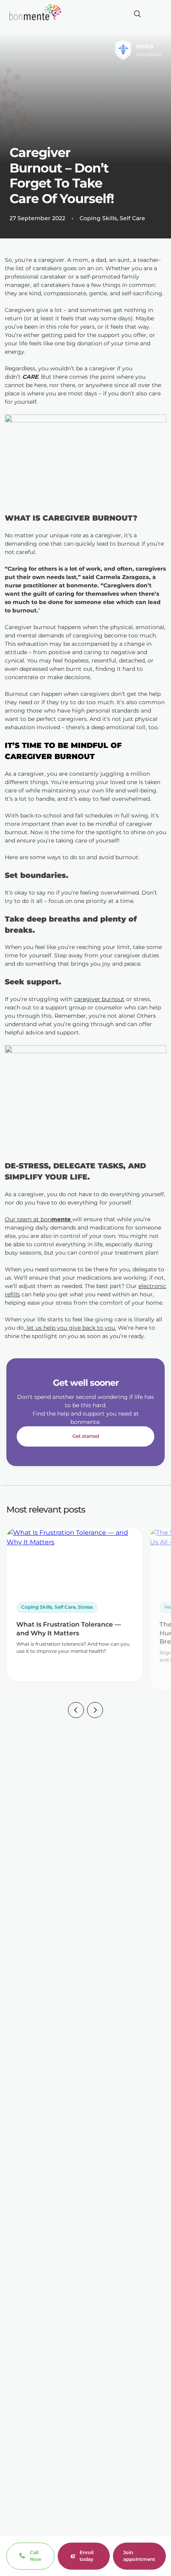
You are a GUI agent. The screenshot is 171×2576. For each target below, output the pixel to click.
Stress (85, 1607)
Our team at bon (39, 1219)
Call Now (36, 2556)
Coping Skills (98, 218)
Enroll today (86, 2556)
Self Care (132, 218)
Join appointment (139, 2556)
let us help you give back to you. (71, 1328)
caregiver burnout (99, 999)
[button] (76, 1711)
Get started (86, 1436)
